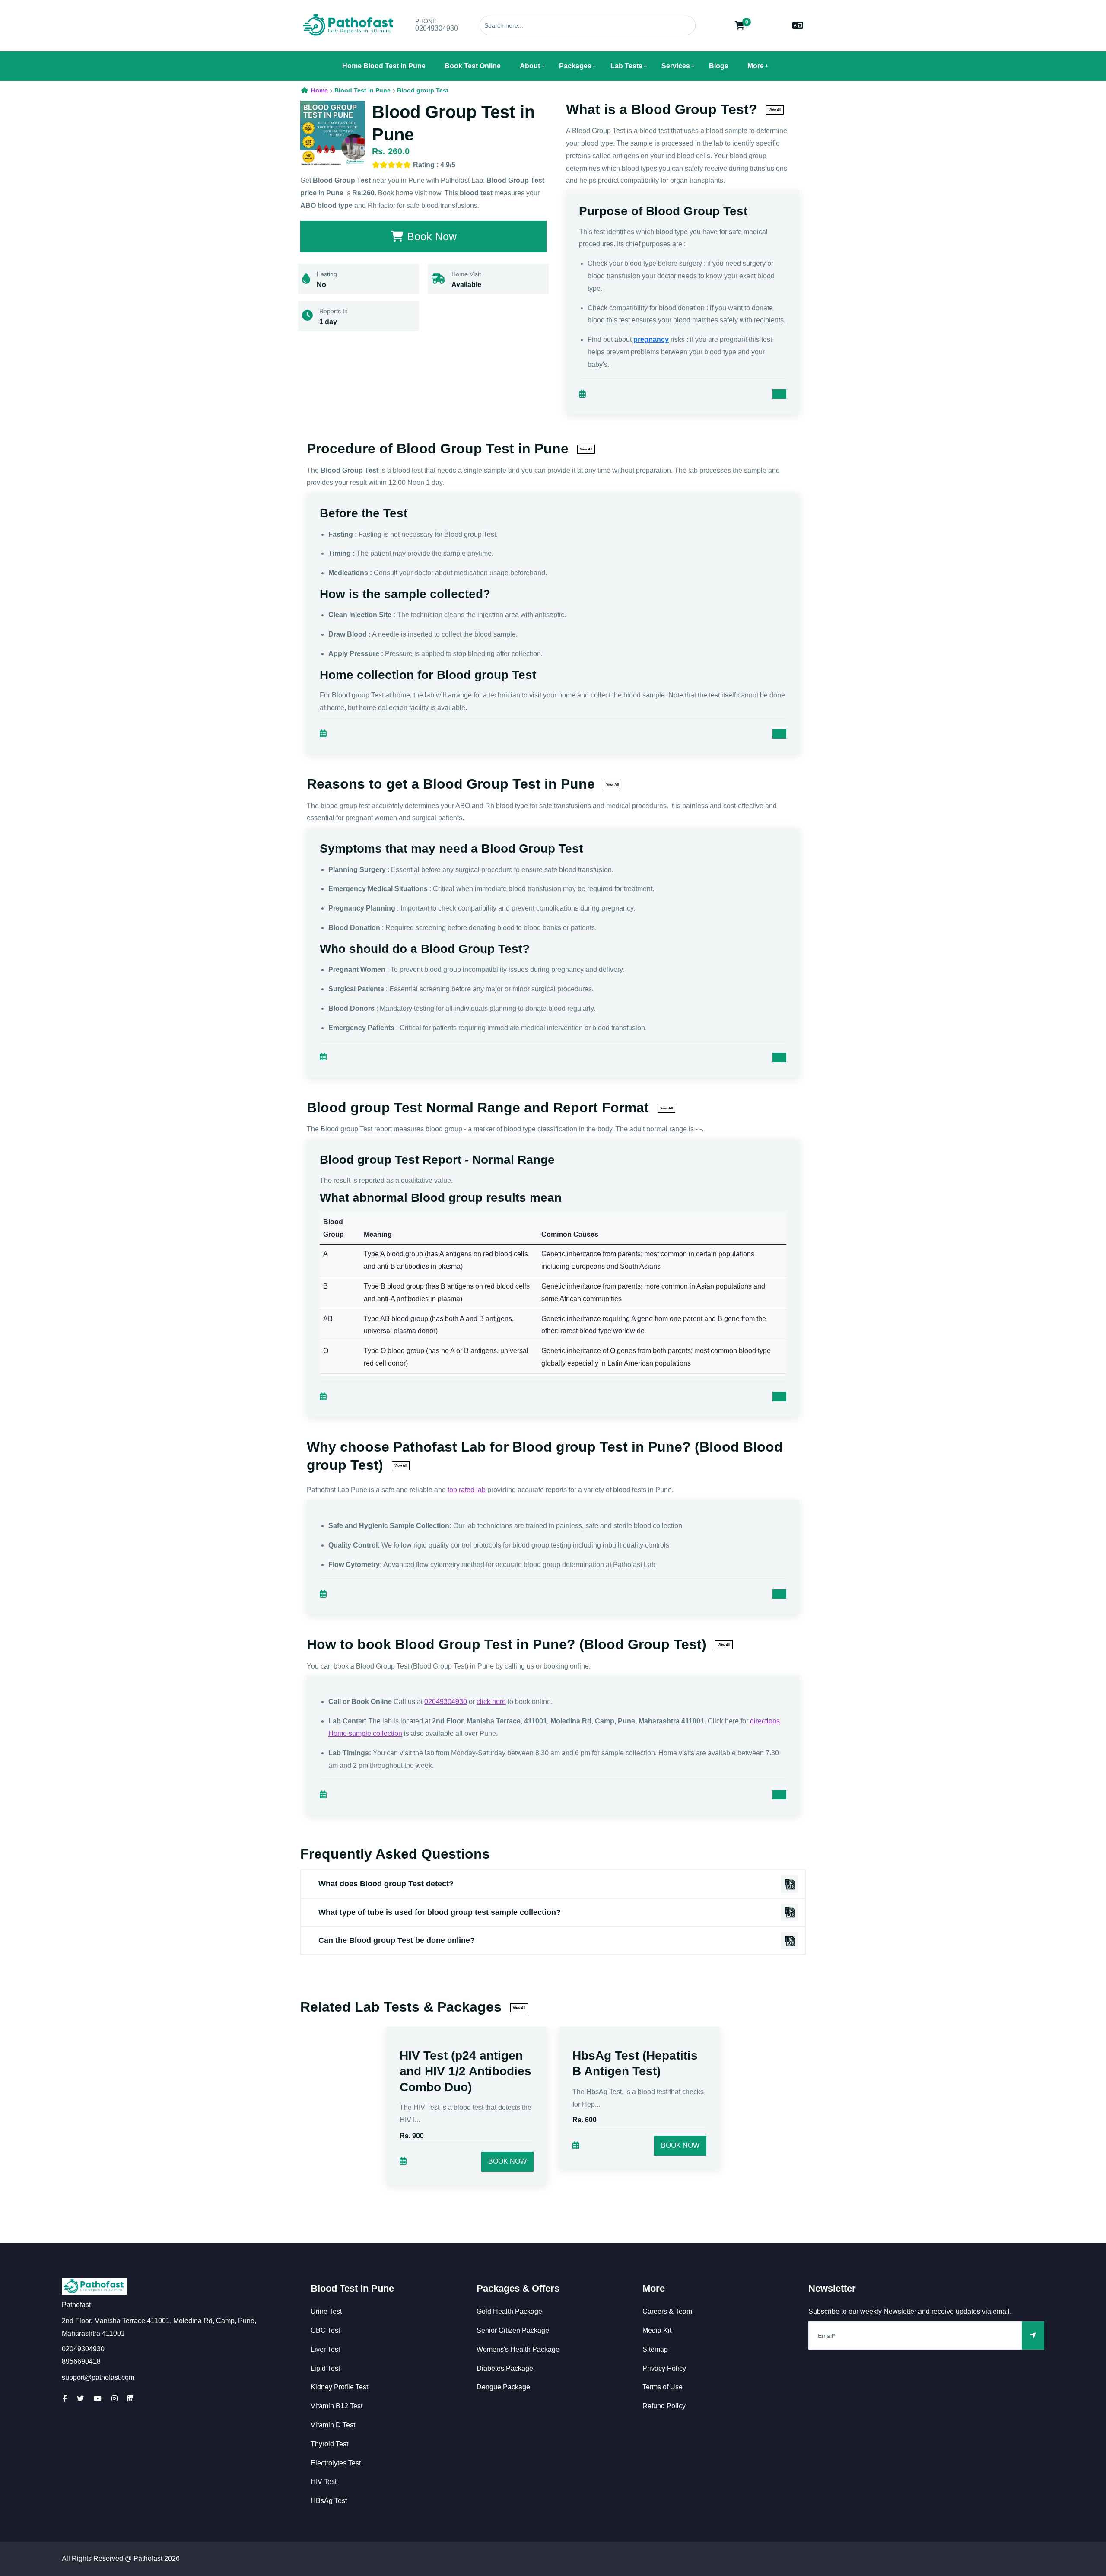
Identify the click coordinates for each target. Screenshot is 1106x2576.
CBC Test (325, 2330)
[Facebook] (65, 2399)
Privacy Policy (664, 2368)
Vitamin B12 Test (337, 2406)
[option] (467, 2116)
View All (775, 110)
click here (491, 1702)
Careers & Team (667, 2311)
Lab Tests (626, 66)
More (756, 66)
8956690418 (81, 2361)
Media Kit (657, 2330)
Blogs (719, 66)
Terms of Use (663, 2387)
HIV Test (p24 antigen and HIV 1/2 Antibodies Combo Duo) (466, 2071)
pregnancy (651, 339)
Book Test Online (473, 66)
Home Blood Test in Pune (384, 66)
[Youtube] (98, 2399)
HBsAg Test (329, 2501)
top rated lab (467, 1490)
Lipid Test (325, 2368)
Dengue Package (503, 2387)
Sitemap (655, 2349)
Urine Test (326, 2311)
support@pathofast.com (98, 2377)
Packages (575, 66)
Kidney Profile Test (339, 2387)
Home (319, 90)
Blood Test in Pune (352, 2288)
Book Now (507, 2161)
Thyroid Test (329, 2444)
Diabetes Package (505, 2368)
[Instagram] (114, 2399)
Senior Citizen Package (513, 2330)
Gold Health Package (509, 2311)
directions (765, 1721)
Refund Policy (664, 2406)
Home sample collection (365, 1734)
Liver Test (325, 2349)
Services (676, 66)
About (530, 66)
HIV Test (324, 2482)
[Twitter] (80, 2399)
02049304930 (437, 28)
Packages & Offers (518, 2288)
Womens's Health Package (518, 2349)
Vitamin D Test (333, 2425)
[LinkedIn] (130, 2399)
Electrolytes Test (336, 2463)
